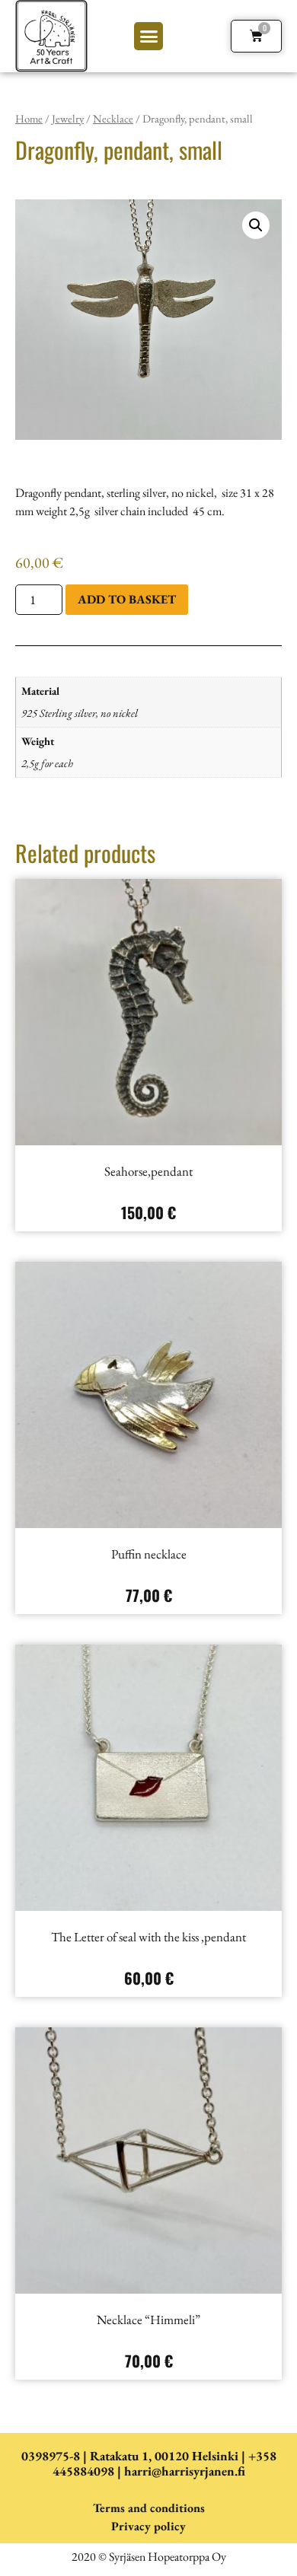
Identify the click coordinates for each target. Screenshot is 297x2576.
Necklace (113, 118)
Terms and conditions (149, 2508)
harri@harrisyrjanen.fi (185, 2471)
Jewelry (68, 118)
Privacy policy (148, 2526)
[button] (148, 37)
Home (29, 118)
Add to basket (127, 599)
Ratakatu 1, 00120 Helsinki (164, 2456)
